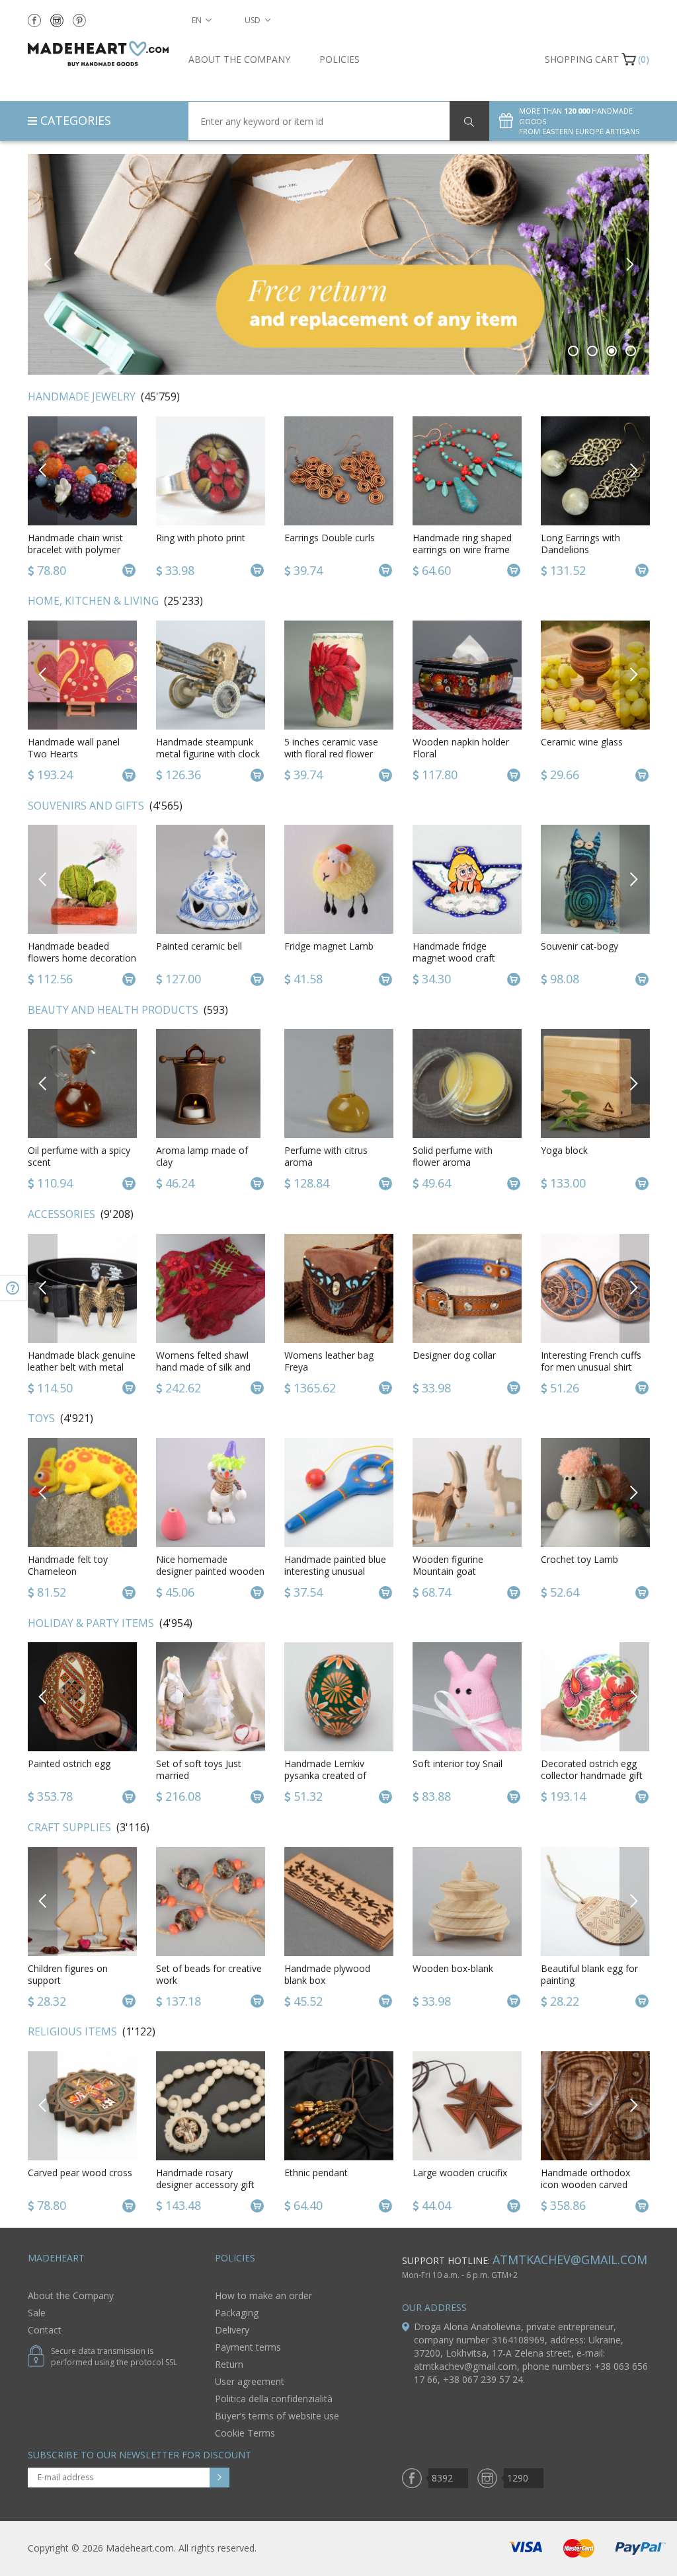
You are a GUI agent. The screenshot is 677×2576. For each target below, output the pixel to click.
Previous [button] (48, 264)
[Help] (13, 1288)
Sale (37, 2313)
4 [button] (631, 351)
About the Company (239, 59)
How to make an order (263, 2295)
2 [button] (593, 351)
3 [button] (612, 351)
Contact (45, 2330)
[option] (82, 498)
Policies (339, 59)
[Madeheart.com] (98, 54)
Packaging (237, 2313)
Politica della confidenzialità (274, 2399)
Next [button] (629, 264)
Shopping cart (582, 59)
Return (229, 2364)
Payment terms (248, 2347)
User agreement (250, 2381)
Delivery (232, 2330)
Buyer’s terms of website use (277, 2416)
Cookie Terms (245, 2433)
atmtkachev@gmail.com (570, 2259)
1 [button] (574, 351)
